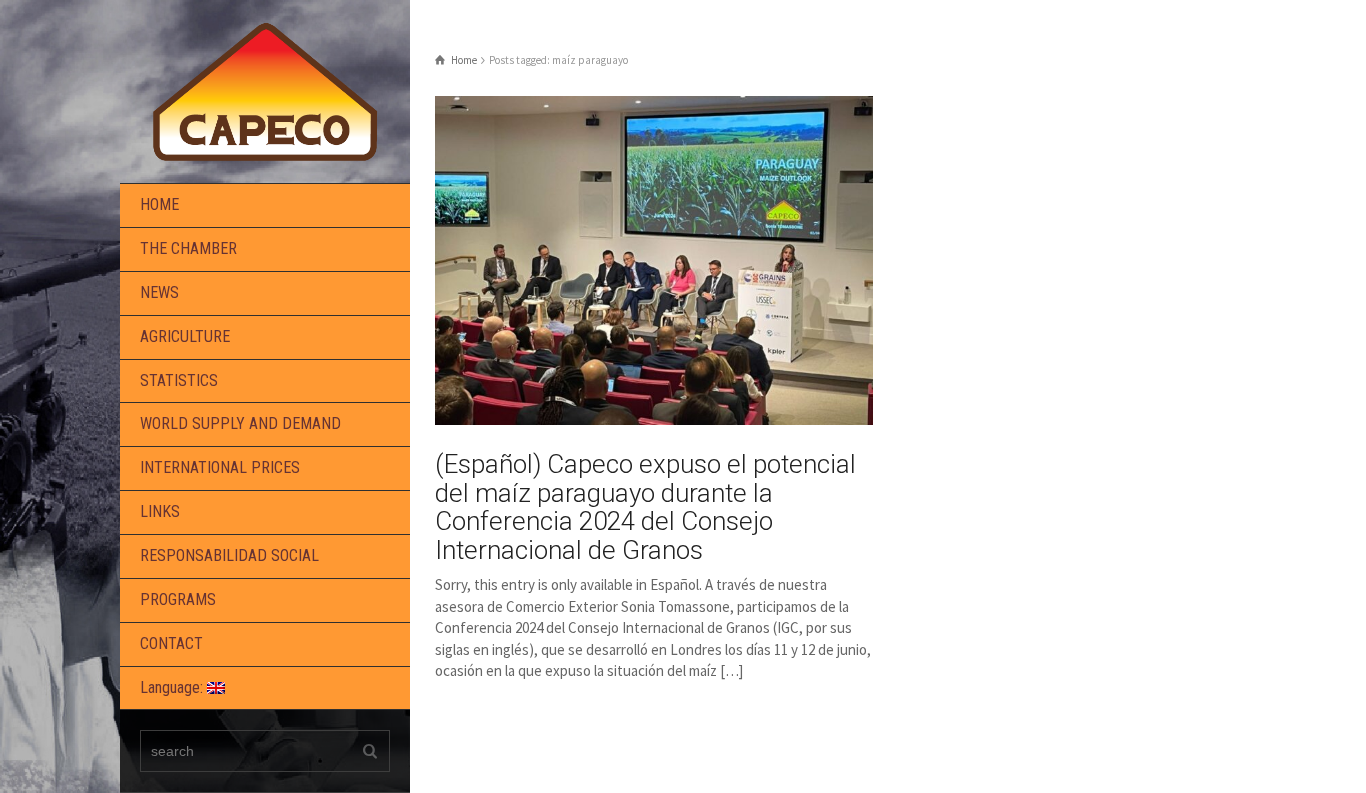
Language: (173, 687)
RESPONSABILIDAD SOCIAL (229, 555)
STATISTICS (179, 380)
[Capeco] (265, 89)
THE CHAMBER (188, 248)
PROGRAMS (178, 599)
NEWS (159, 292)
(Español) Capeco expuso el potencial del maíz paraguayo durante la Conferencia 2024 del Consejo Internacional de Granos (645, 507)
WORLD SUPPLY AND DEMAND (240, 423)
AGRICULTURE (185, 336)
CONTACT (171, 643)
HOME (159, 204)
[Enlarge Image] (654, 260)
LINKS (160, 511)
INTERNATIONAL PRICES (220, 467)
